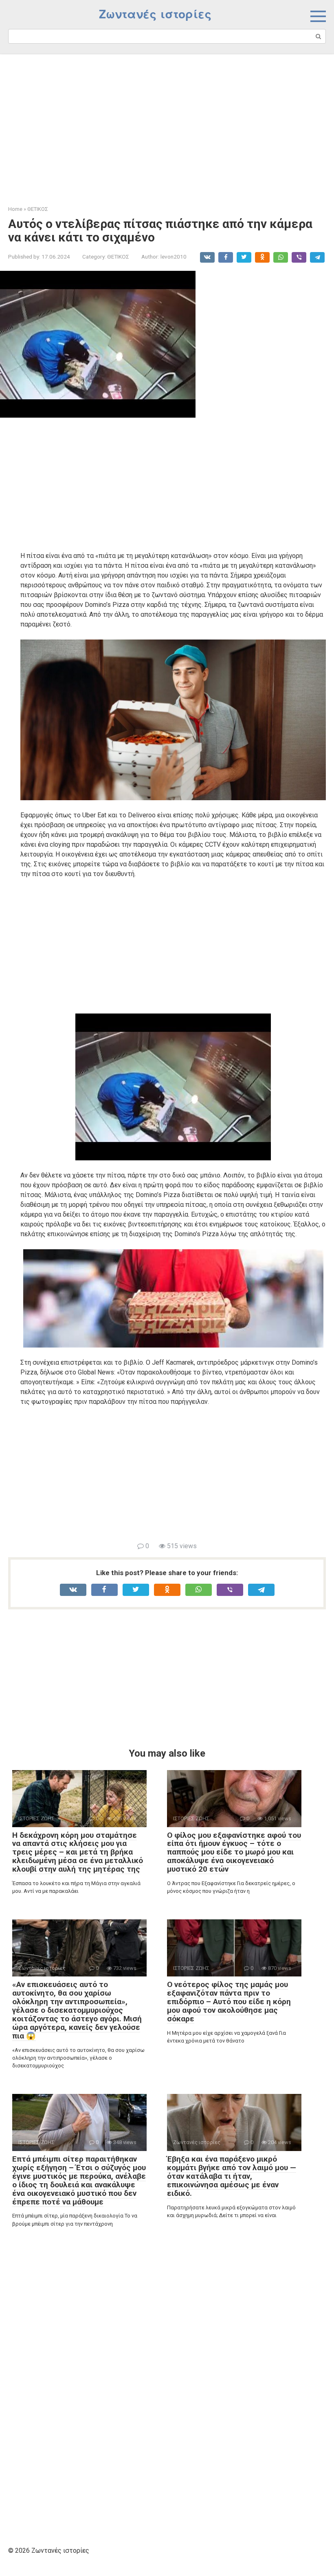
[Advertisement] (167, 124)
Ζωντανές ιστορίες (155, 14)
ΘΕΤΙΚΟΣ (118, 257)
